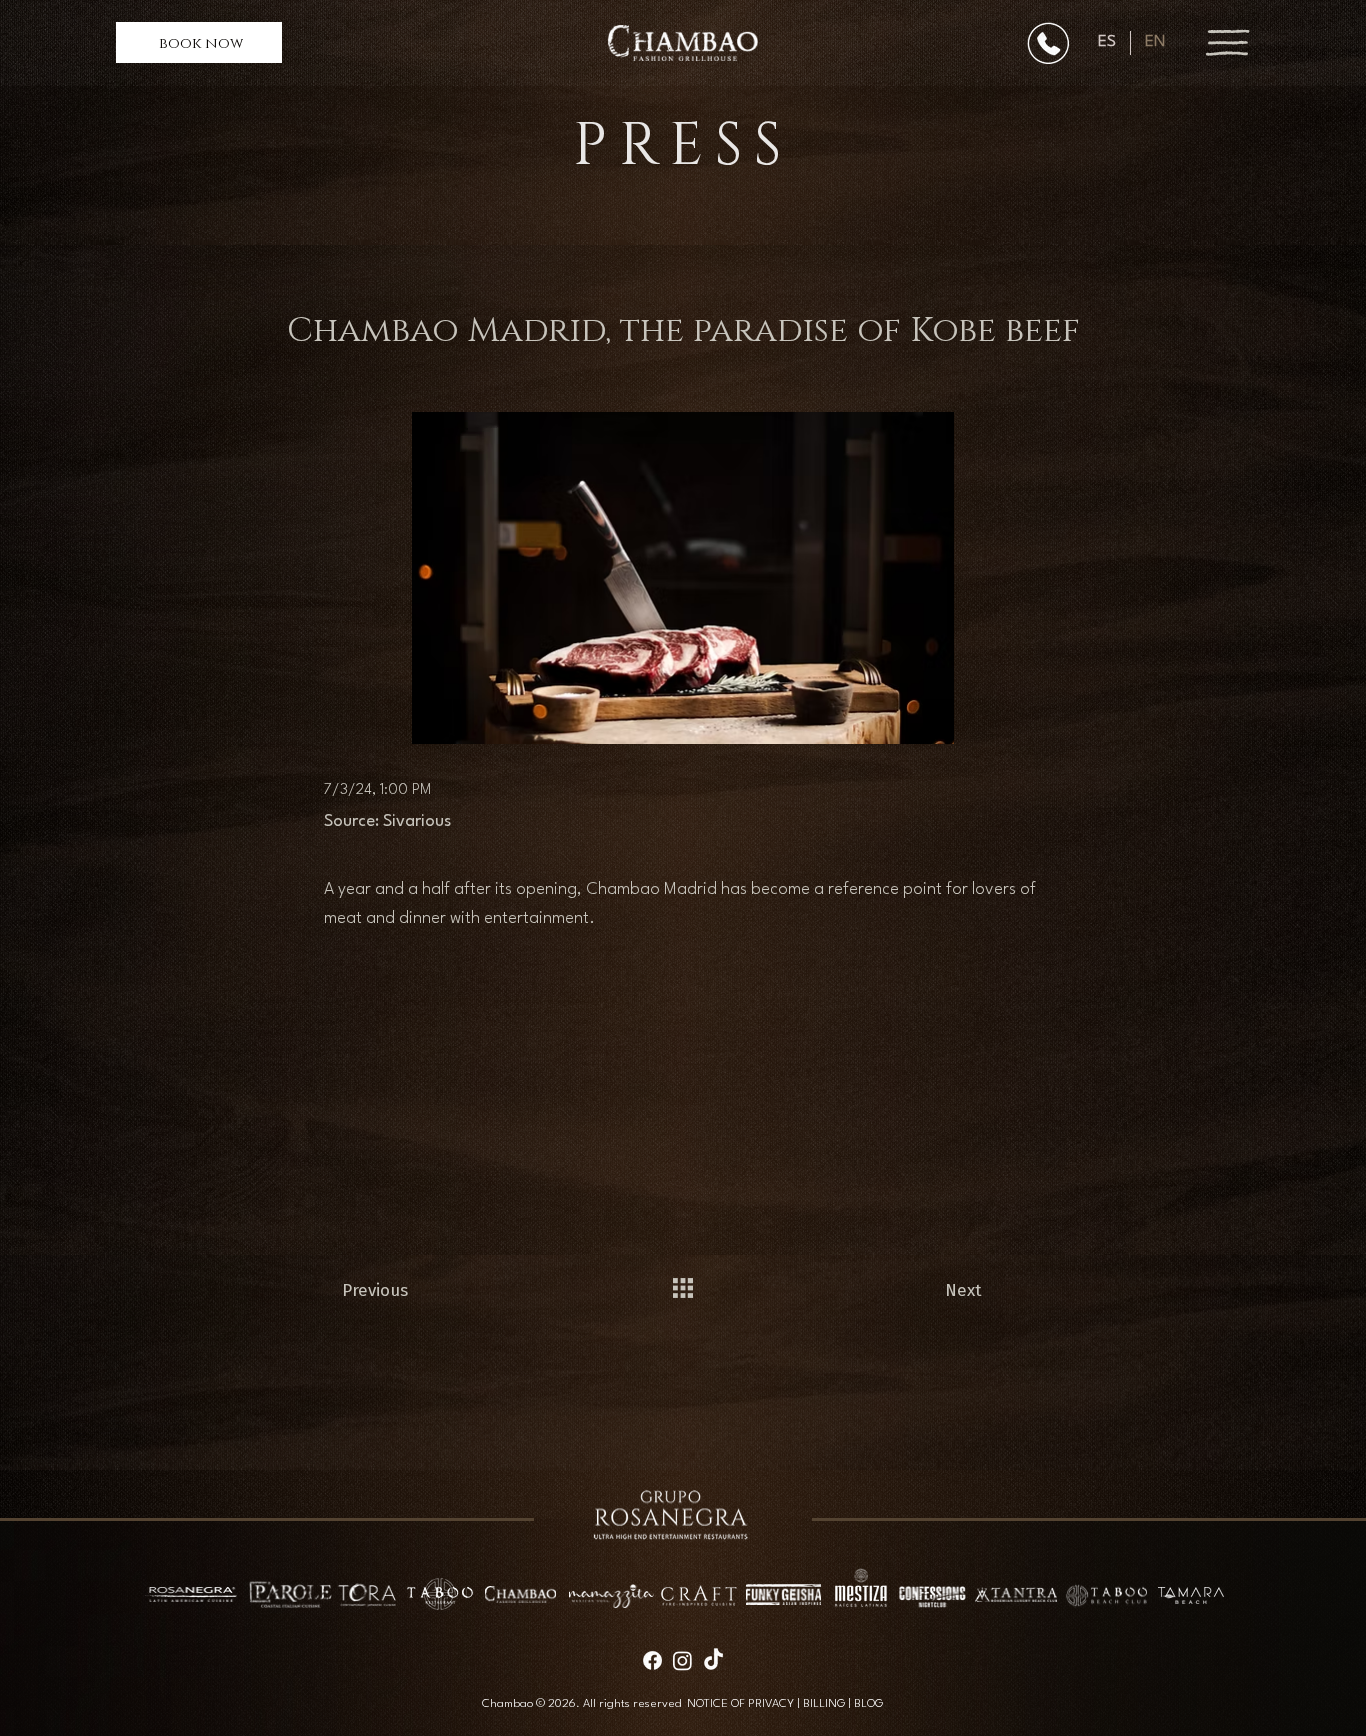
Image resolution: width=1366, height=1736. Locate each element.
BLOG (868, 1704)
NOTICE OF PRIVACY (740, 1704)
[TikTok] (713, 1660)
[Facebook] (652, 1660)
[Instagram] (682, 1660)
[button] (199, 42)
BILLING (824, 1704)
